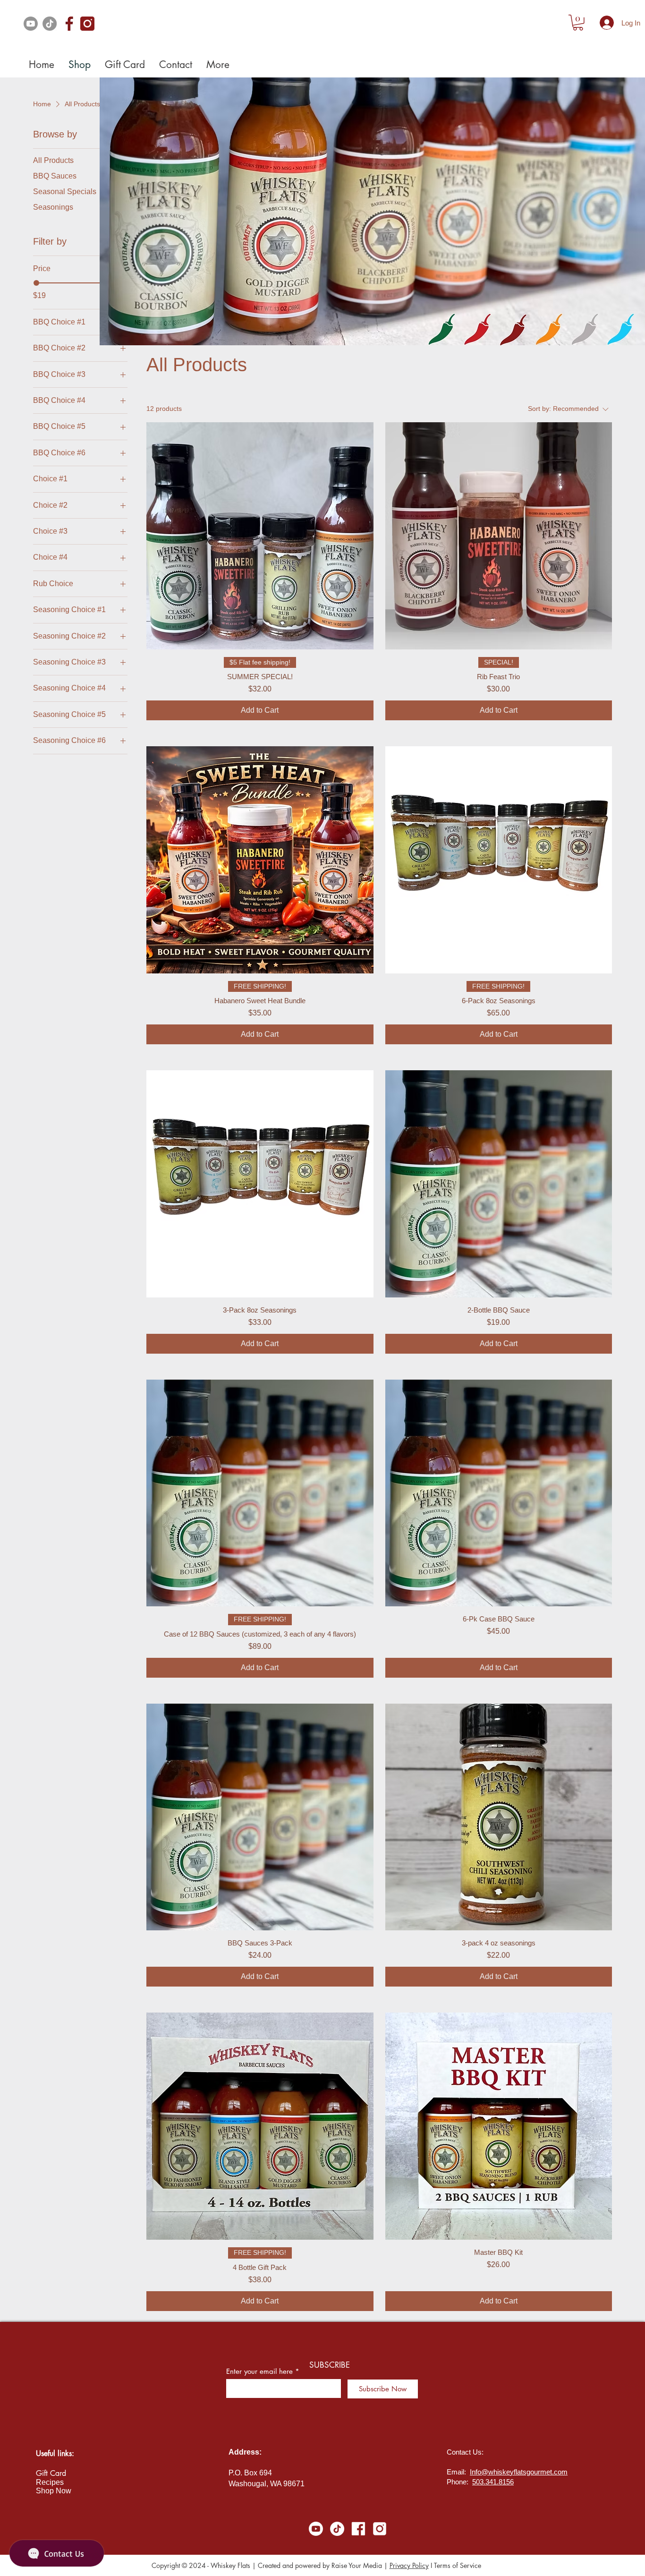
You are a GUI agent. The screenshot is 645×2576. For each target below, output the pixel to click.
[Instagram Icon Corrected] (87, 24)
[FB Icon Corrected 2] (68, 24)
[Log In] (607, 23)
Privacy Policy (409, 2565)
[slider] (36, 283)
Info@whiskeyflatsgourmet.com (519, 2472)
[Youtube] (31, 24)
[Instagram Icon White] (380, 2529)
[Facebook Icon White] (358, 2529)
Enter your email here (259, 2371)
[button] (578, 23)
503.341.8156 (493, 2482)
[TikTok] (50, 24)
